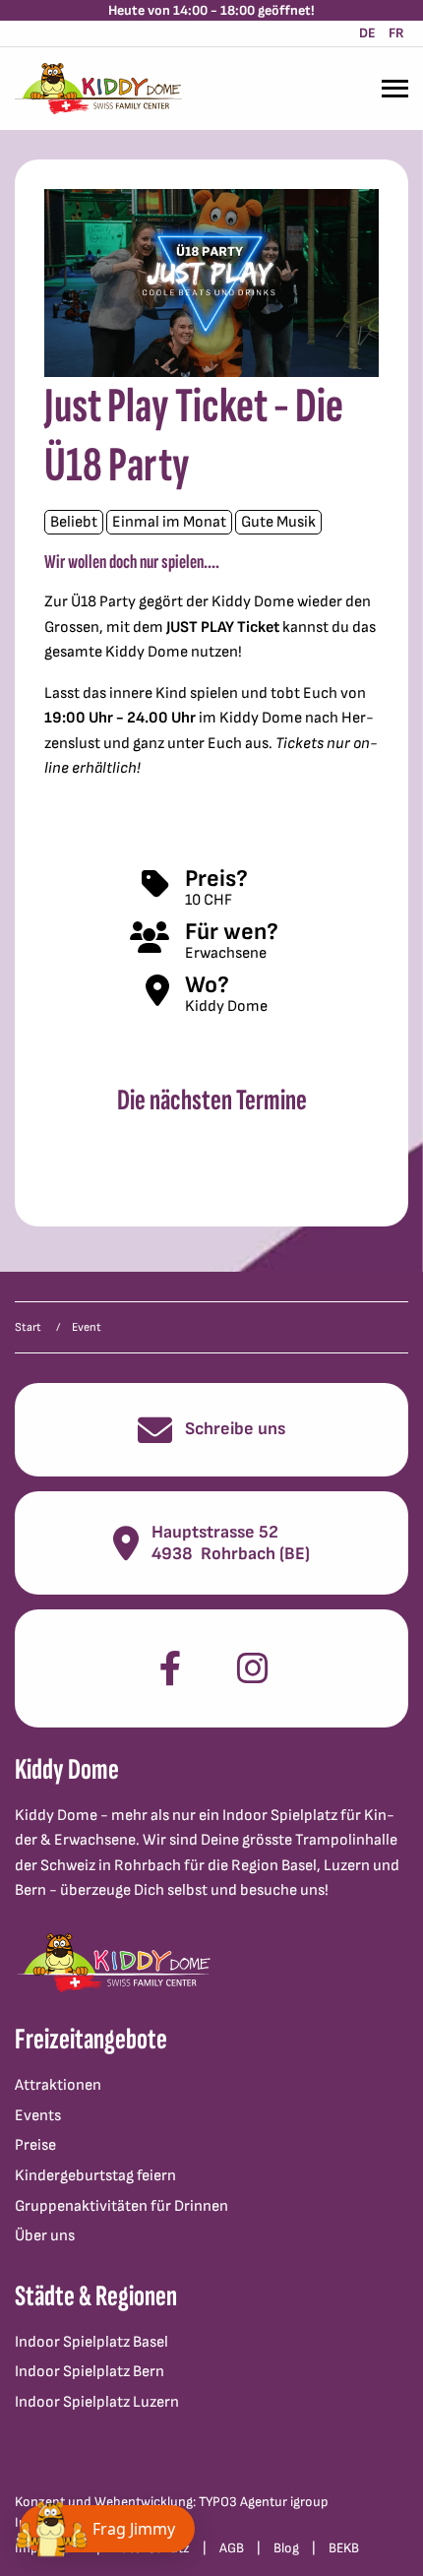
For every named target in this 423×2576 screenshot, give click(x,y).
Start (28, 1327)
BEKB (344, 2548)
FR (396, 33)
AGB (232, 2548)
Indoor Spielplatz (280, 1816)
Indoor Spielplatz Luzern (97, 2402)
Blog (286, 2548)
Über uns (45, 2236)
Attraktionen (58, 2085)
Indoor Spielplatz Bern (90, 2372)
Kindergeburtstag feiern (95, 2176)
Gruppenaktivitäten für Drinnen (121, 2206)
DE (367, 33)
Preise (35, 2145)
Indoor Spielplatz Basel (91, 2342)
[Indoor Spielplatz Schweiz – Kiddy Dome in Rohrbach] (98, 88)
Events (38, 2116)
